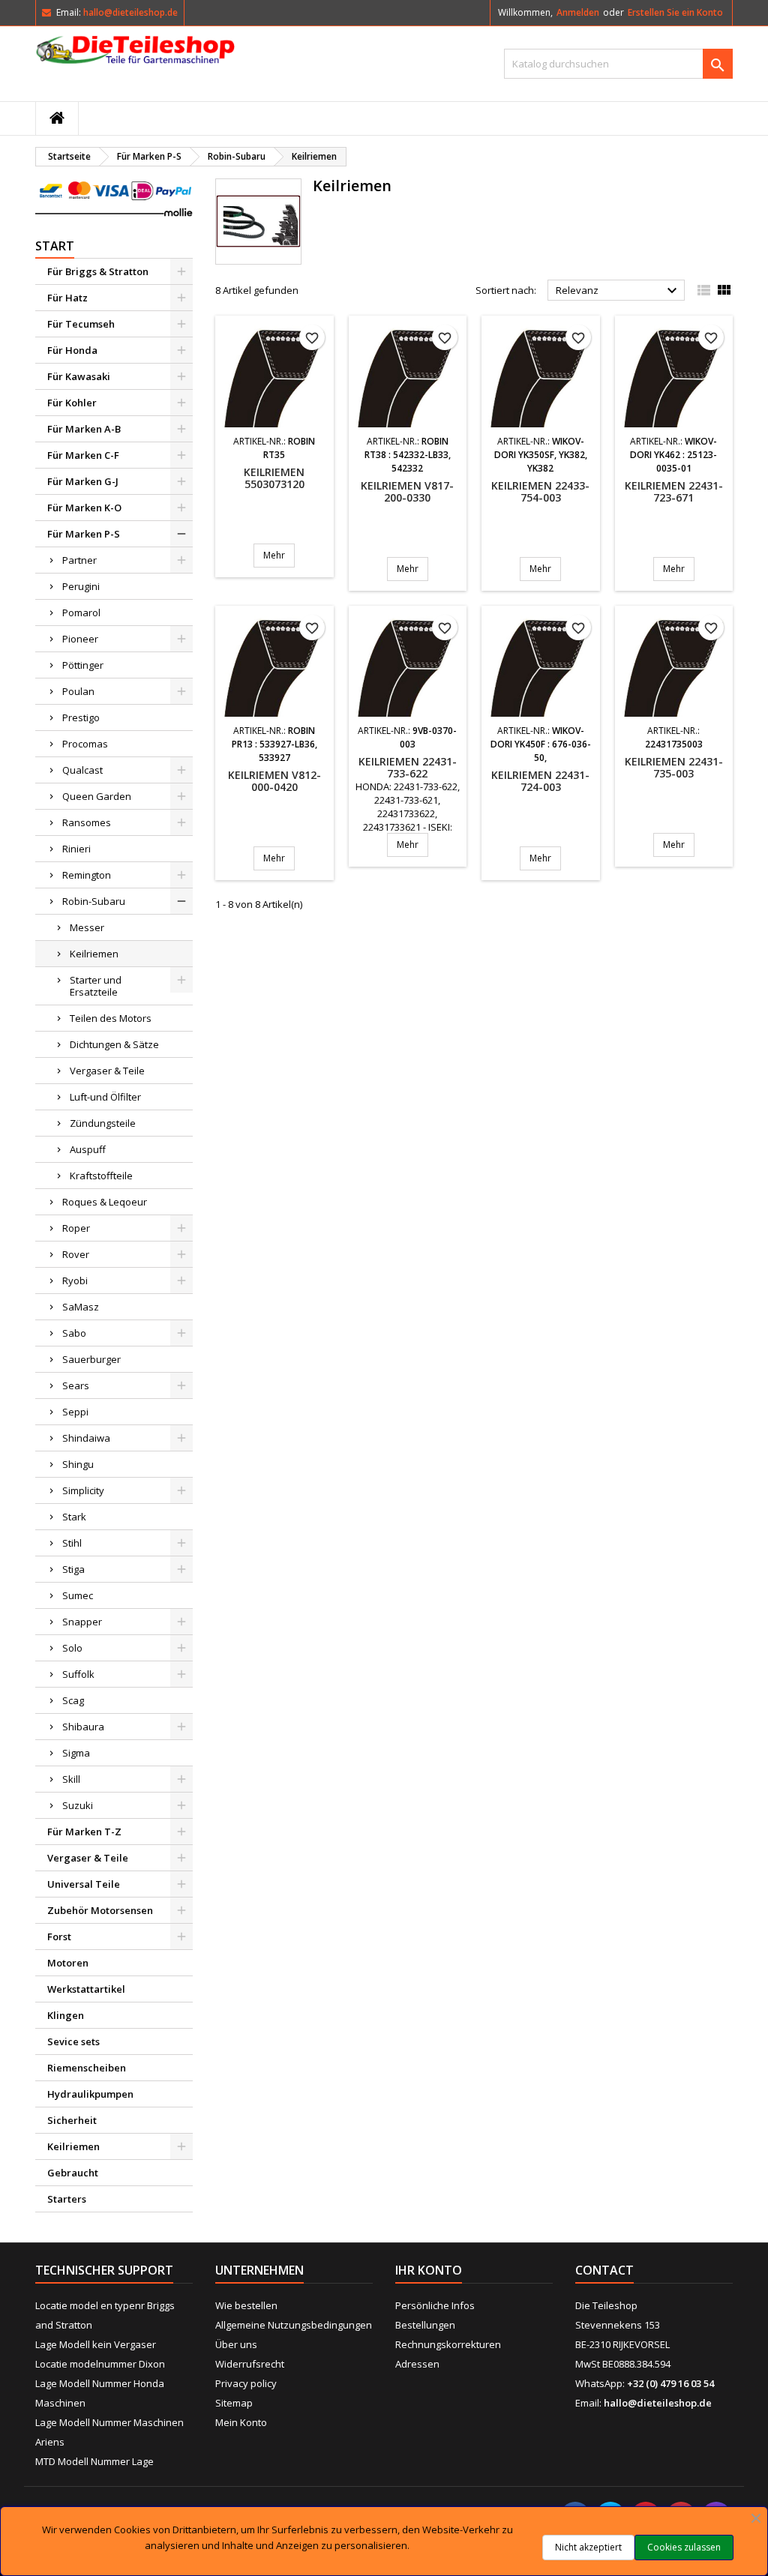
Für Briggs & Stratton (98, 271)
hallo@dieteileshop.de (130, 12)
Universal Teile (84, 1884)
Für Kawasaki (79, 376)
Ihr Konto (429, 2270)
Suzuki (78, 1805)
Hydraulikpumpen (90, 2094)
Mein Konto (241, 2422)
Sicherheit (72, 2120)
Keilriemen (94, 954)
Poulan (78, 691)
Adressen (417, 2364)
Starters (67, 2199)
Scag (73, 1700)
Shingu (78, 1464)
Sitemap (234, 2403)
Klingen (66, 2015)
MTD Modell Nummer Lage (94, 2461)
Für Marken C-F (83, 455)
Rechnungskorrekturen (448, 2344)
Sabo (74, 1333)
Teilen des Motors (111, 1018)
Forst (59, 1936)
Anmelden (578, 12)
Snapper (82, 1622)
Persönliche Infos (435, 2305)
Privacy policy (246, 2383)
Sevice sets (73, 2041)
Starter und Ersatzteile (96, 986)
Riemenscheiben (87, 2068)
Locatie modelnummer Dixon (100, 2364)
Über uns (236, 2344)
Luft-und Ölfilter (105, 1097)
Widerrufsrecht (250, 2364)
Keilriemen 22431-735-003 (674, 767)
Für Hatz (67, 298)
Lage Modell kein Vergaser (96, 2344)
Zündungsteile (103, 1123)
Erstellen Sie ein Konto (675, 12)
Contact (604, 2270)
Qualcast (82, 770)
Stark (74, 1517)
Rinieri (76, 849)
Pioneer (80, 639)
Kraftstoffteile (101, 1176)
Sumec (78, 1595)
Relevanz (618, 291)
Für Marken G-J (83, 481)
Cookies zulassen (684, 2547)
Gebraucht (73, 2173)
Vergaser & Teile (107, 1071)
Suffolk (78, 1674)
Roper (76, 1228)
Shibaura (83, 1727)
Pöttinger (83, 665)
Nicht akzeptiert (588, 2547)
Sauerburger (91, 1359)
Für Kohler (72, 403)
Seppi (75, 1412)
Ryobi (75, 1281)
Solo (72, 1648)
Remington (87, 875)
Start (55, 246)
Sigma (76, 1753)
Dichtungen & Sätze (114, 1044)
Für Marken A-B (84, 429)
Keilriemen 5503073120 (274, 478)
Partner (79, 560)
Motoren (68, 1963)
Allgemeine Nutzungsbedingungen (294, 2325)
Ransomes (87, 822)
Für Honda (72, 350)
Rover (76, 1254)
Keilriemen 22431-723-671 (674, 491)
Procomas (85, 744)
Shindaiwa (86, 1438)
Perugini (81, 586)
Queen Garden (97, 796)
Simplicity (83, 1490)
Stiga (73, 1569)
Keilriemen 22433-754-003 (540, 491)
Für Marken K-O (84, 508)
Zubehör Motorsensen (100, 1910)
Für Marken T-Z (84, 1832)
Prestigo (81, 717)
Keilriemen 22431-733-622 (408, 767)
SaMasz (81, 1307)
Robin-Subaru (94, 901)
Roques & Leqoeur (105, 1202)
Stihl (72, 1543)
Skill (71, 1779)
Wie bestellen (246, 2305)
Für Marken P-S (84, 534)
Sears (76, 1385)
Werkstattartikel (86, 1989)
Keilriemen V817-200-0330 (407, 491)
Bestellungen (425, 2325)
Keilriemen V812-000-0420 (274, 781)
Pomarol (81, 613)
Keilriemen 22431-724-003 (540, 781)
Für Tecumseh (81, 324)
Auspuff (88, 1149)
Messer (87, 927)
